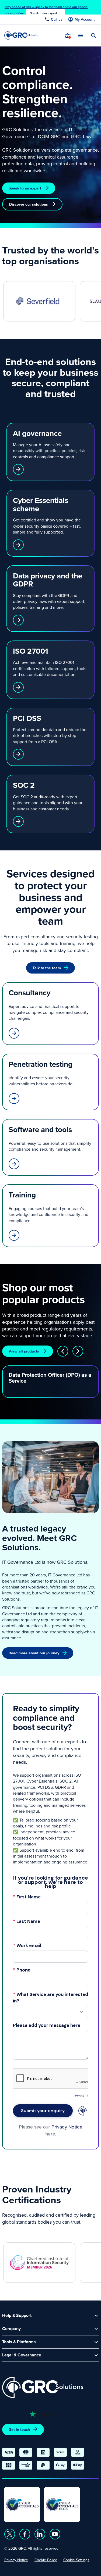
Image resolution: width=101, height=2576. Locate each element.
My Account (85, 19)
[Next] (78, 1351)
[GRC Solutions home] (43, 2387)
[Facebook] (25, 2534)
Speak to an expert (25, 188)
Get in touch (19, 2430)
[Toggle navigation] (81, 35)
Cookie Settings (76, 2560)
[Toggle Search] (93, 35)
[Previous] (63, 1351)
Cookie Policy (46, 2560)
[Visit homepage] (21, 35)
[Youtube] (55, 2534)
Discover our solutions (29, 204)
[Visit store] (68, 35)
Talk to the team (47, 968)
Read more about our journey (34, 1653)
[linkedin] (40, 2534)
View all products (24, 1351)
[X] (10, 2534)
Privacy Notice (16, 2560)
